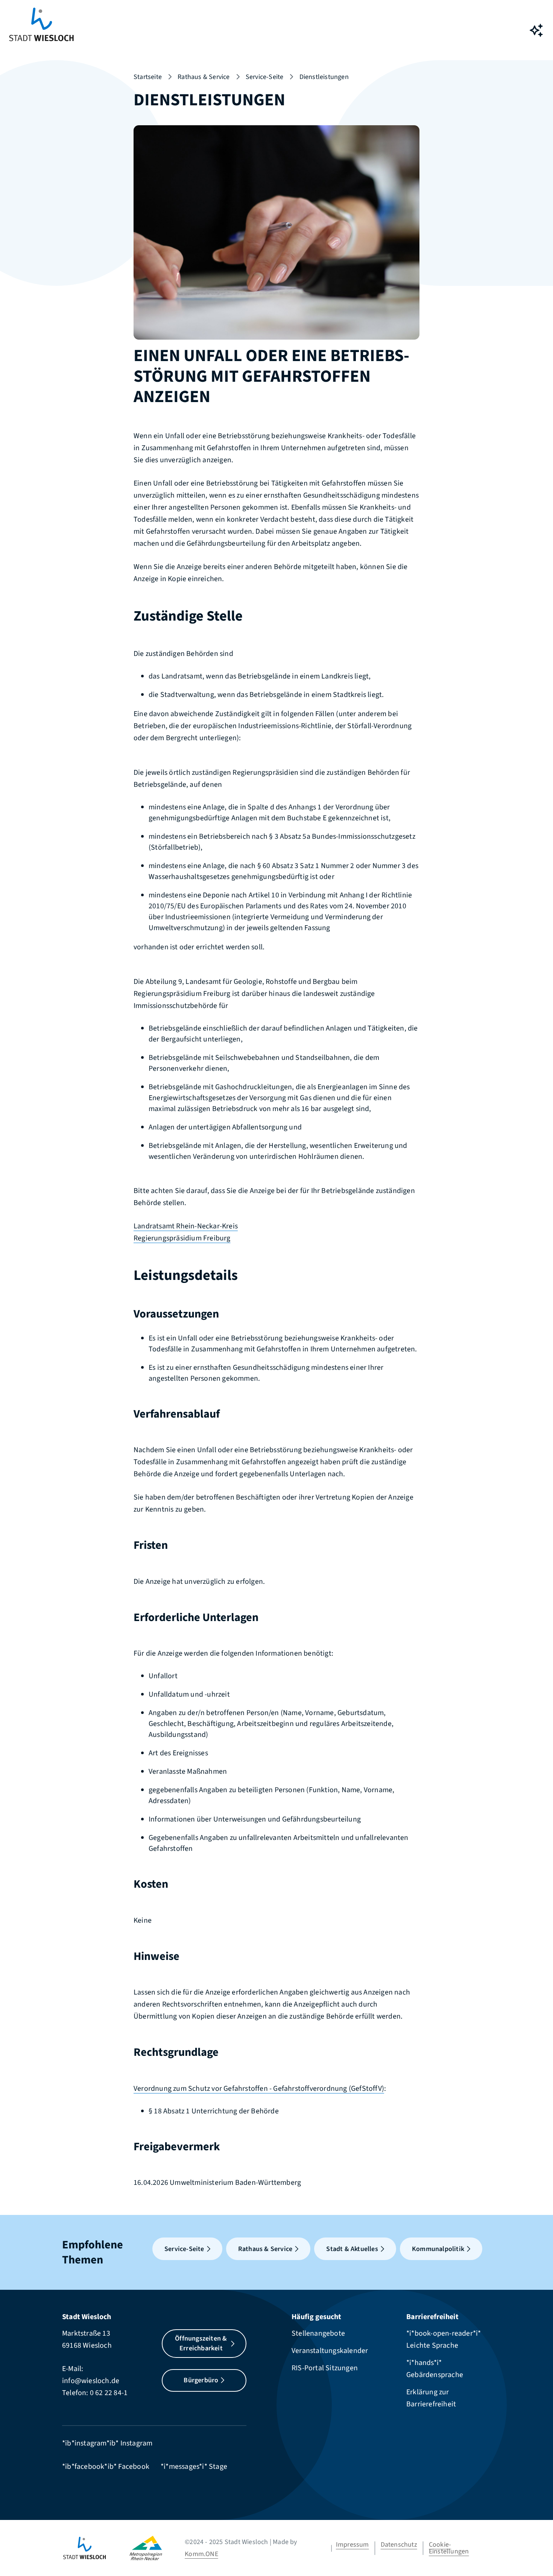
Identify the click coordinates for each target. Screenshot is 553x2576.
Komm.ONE (201, 2554)
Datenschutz (399, 2545)
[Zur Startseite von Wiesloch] (41, 30)
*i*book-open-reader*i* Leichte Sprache (444, 2339)
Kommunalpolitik (438, 2249)
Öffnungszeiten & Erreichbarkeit (201, 2343)
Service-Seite (265, 77)
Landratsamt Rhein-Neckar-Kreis (186, 1226)
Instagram (137, 2443)
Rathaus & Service (204, 77)
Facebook (134, 2467)
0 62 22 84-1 (109, 2393)
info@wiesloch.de (91, 2381)
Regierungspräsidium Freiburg (182, 1238)
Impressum (352, 2545)
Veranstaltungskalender (330, 2351)
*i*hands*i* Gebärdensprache (435, 2369)
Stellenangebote (318, 2333)
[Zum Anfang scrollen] (536, 2553)
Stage (218, 2467)
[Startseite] (96, 2548)
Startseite (148, 77)
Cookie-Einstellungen (449, 2548)
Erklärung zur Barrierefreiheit (431, 2398)
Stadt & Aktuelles (352, 2249)
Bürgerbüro (201, 2380)
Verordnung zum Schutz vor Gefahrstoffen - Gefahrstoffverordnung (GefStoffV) (259, 2089)
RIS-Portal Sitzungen (325, 2368)
